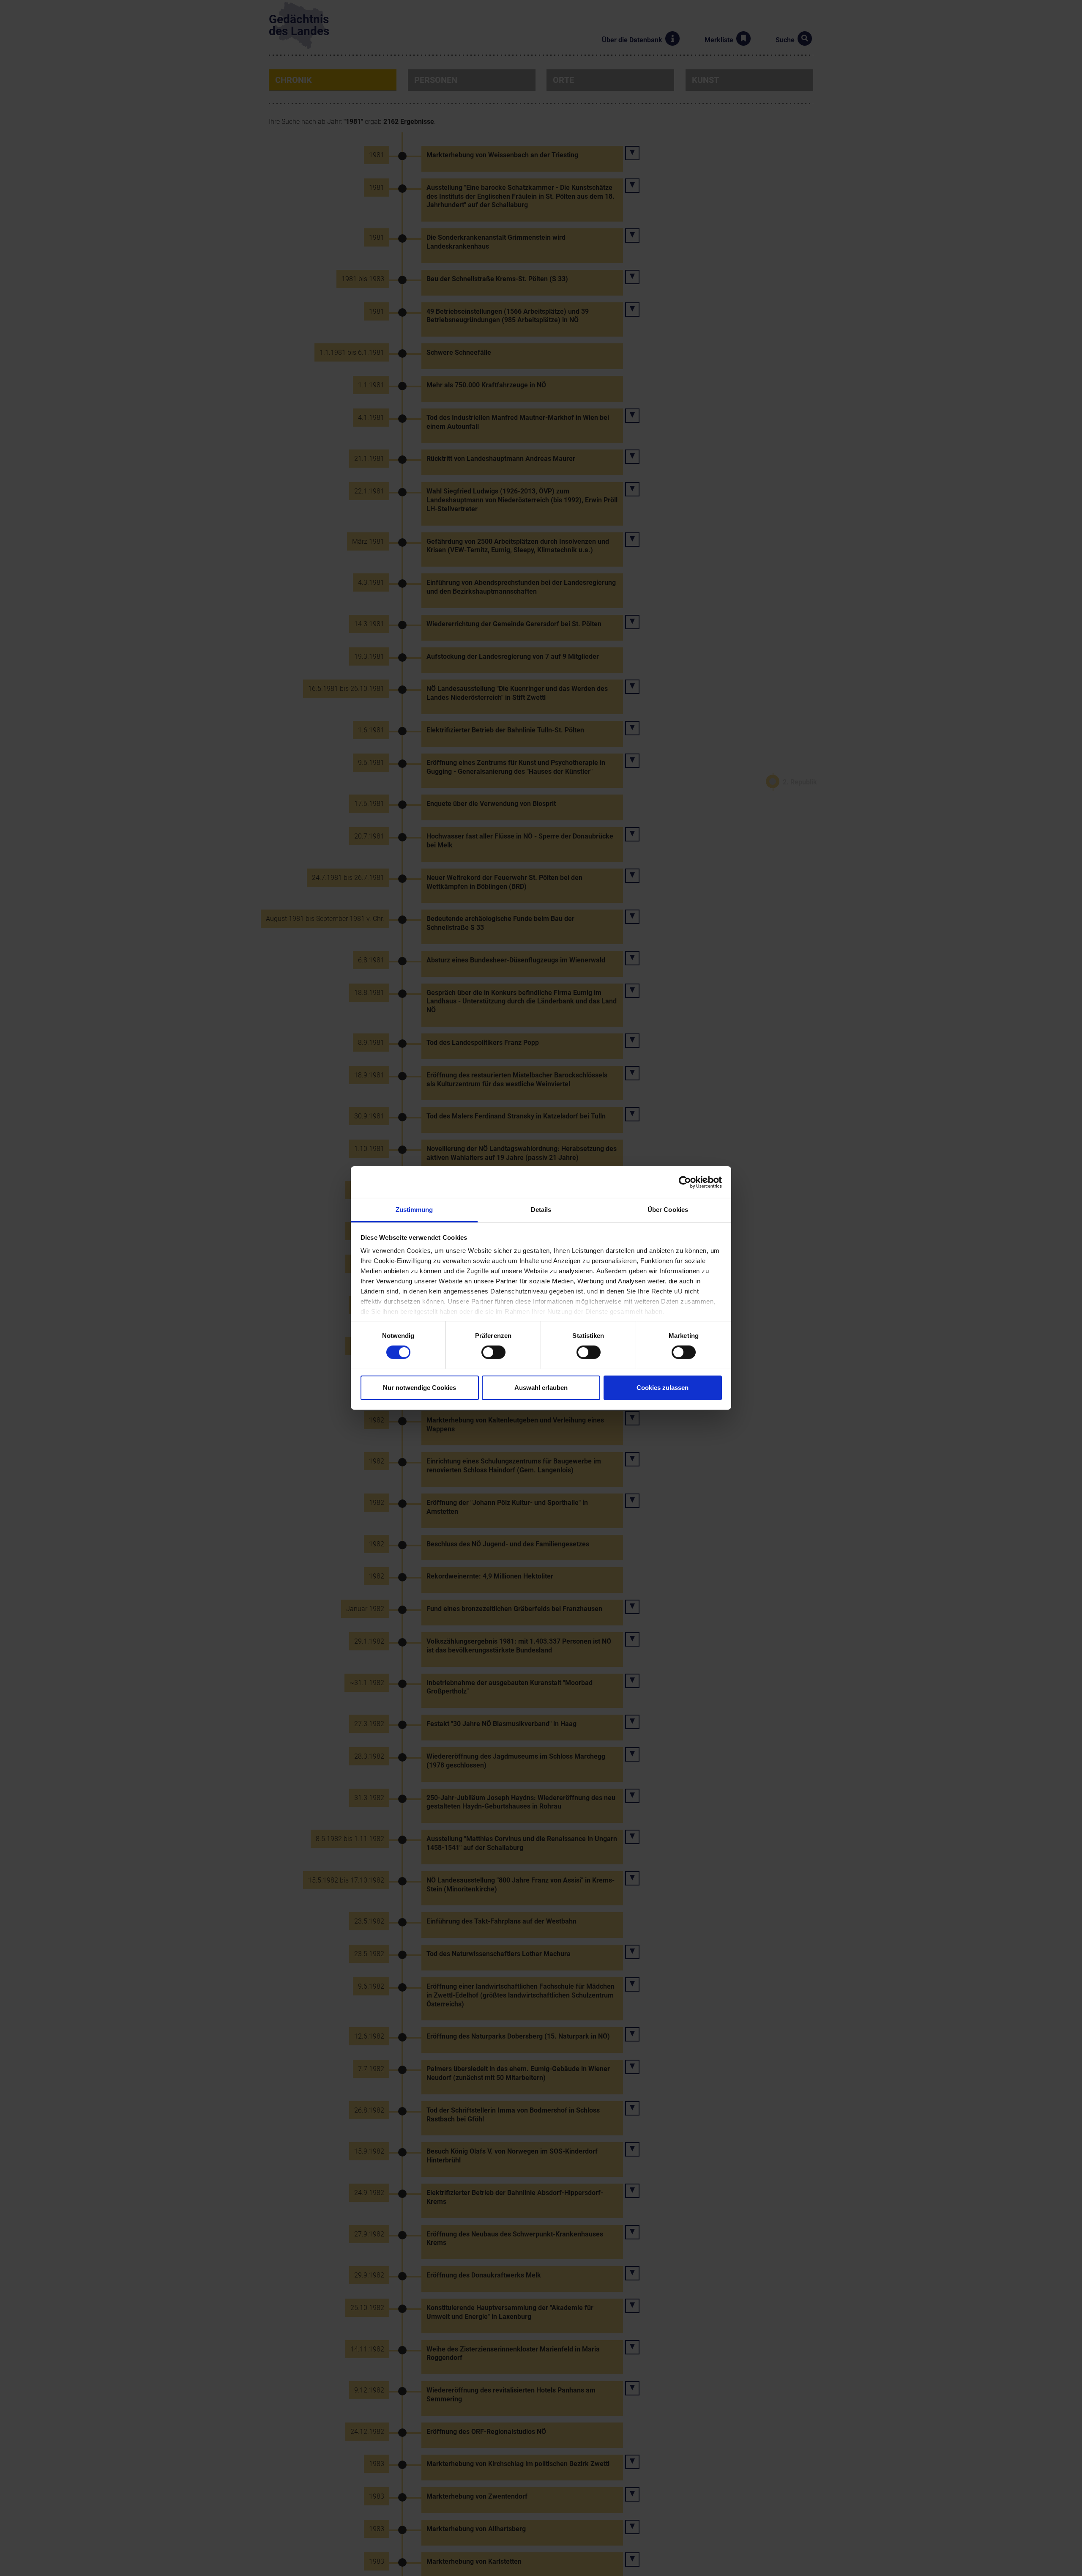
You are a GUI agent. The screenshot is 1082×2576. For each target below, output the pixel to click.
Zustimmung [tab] (414, 1210)
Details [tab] (541, 1210)
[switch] (493, 1352)
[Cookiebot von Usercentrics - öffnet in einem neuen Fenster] (685, 1182)
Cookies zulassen (663, 1388)
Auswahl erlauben (541, 1388)
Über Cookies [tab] (668, 1210)
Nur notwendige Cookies (419, 1388)
